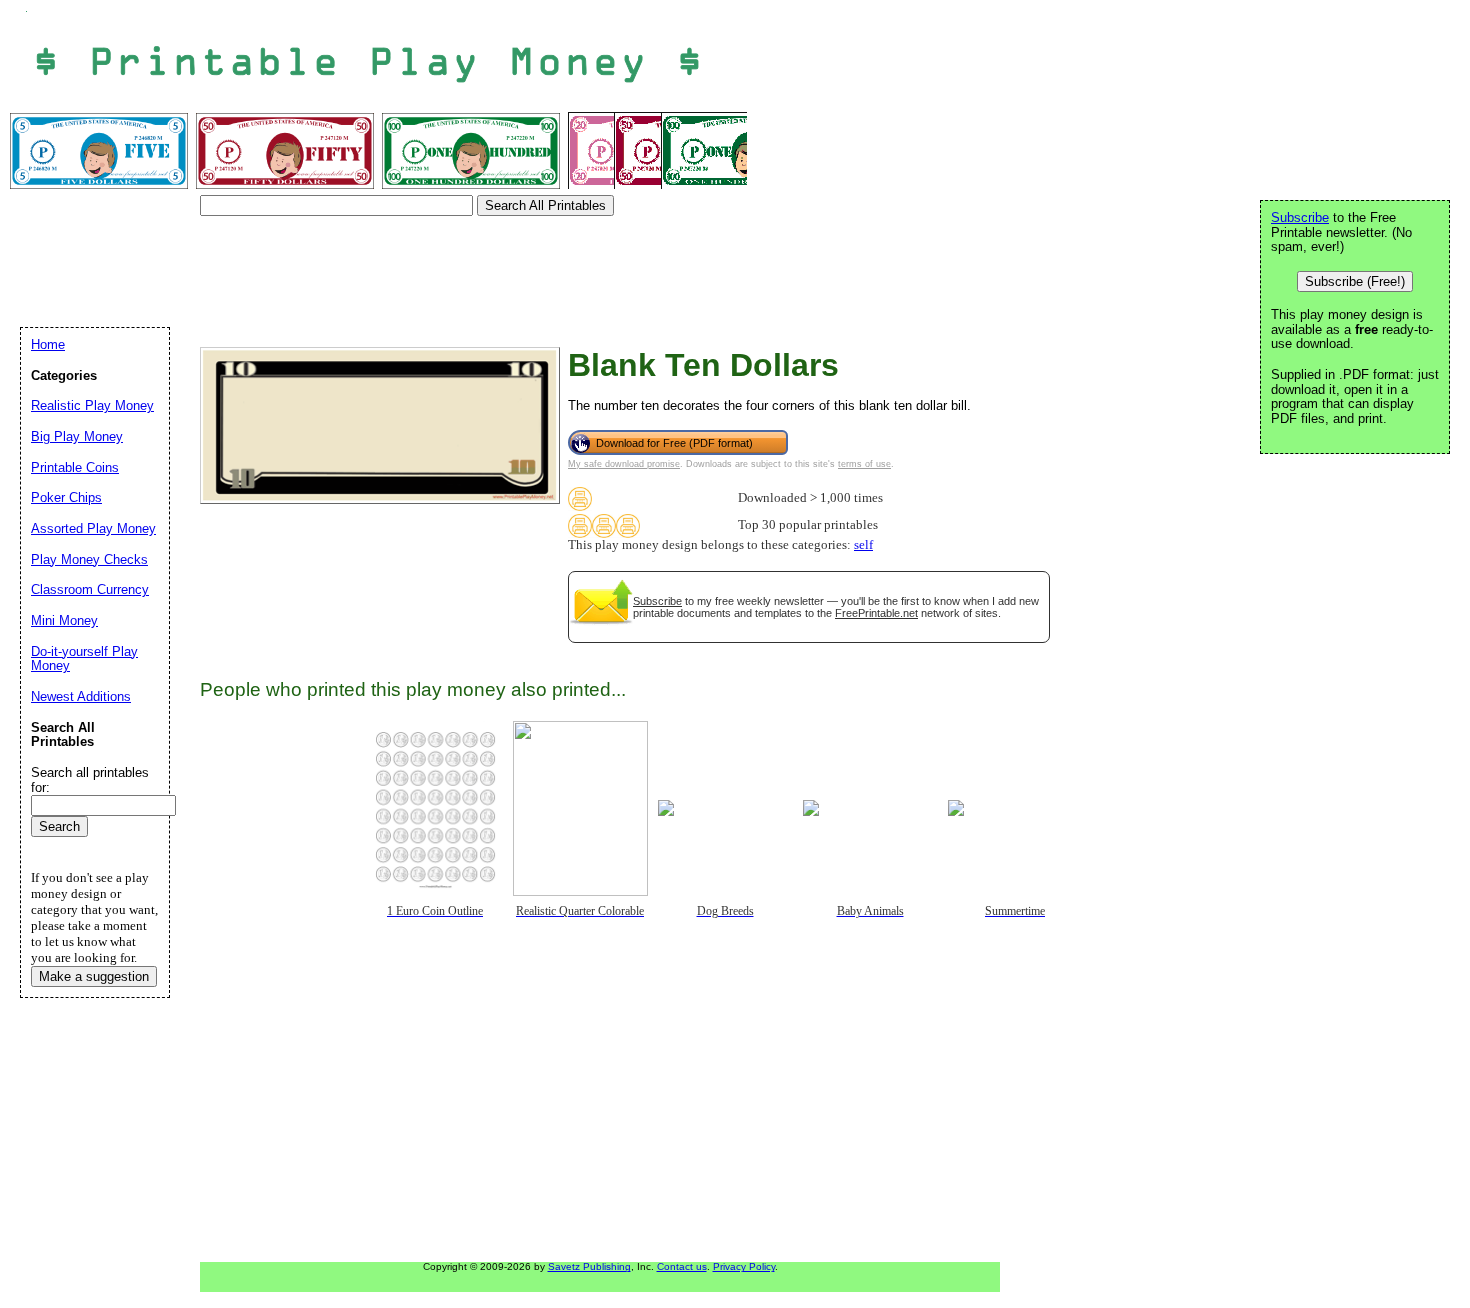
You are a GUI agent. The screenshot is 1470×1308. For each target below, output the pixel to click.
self (863, 545)
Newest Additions (81, 696)
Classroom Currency (90, 589)
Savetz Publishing (589, 1266)
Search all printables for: (90, 780)
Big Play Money (77, 436)
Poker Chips (66, 497)
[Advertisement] (384, 268)
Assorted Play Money (93, 528)
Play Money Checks (89, 559)
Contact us (682, 1266)
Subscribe (657, 601)
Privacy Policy (744, 1266)
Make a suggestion (94, 976)
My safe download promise (624, 464)
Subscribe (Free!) (1355, 281)
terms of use (864, 464)
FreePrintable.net (876, 613)
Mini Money (64, 620)
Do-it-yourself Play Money (84, 659)
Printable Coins (75, 467)
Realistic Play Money (92, 405)
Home (48, 344)
